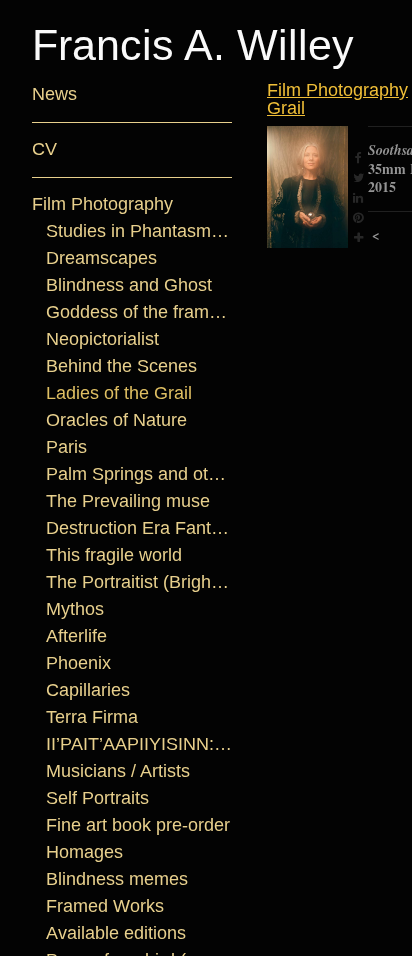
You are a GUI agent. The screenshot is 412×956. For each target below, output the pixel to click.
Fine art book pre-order (138, 825)
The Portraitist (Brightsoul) (139, 582)
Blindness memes (117, 879)
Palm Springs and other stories (139, 474)
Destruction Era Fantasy (139, 528)
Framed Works (105, 906)
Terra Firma (92, 717)
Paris (66, 447)
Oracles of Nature (116, 420)
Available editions (116, 933)
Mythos (75, 609)
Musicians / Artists (118, 771)
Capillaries (88, 690)
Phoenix (78, 663)
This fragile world (114, 555)
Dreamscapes (101, 258)
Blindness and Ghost (129, 285)
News (54, 94)
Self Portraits (97, 798)
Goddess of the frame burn (139, 312)
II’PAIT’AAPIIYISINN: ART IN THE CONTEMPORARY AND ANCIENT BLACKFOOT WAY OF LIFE (139, 744)
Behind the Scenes (121, 366)
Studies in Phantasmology (139, 231)
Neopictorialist (102, 339)
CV (44, 149)
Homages (84, 852)
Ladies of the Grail (119, 393)
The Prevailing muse (128, 501)
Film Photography (102, 204)
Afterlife (76, 636)
